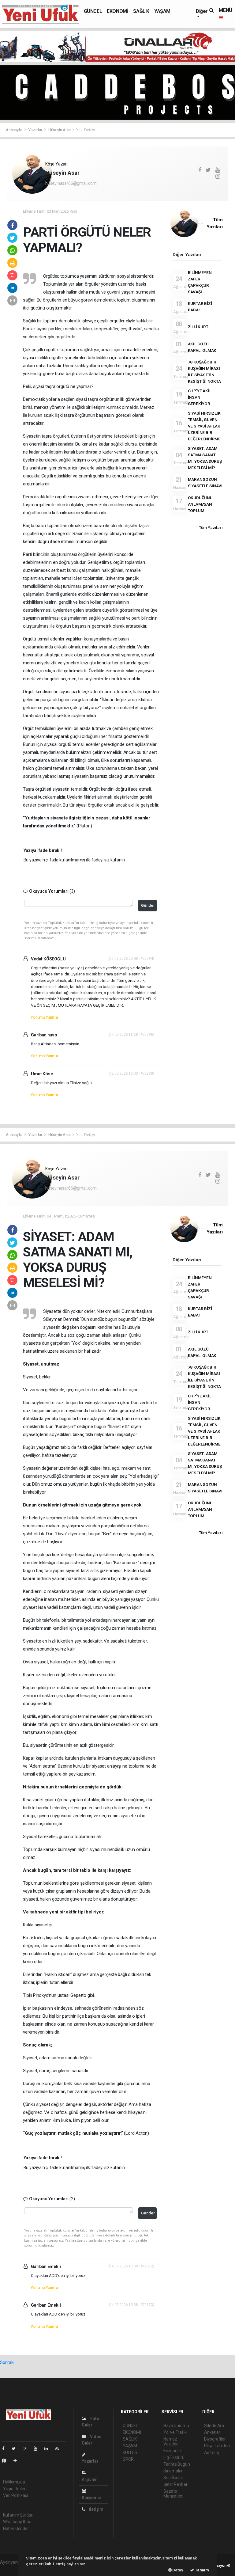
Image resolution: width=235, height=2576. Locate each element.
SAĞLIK (141, 11)
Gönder (148, 905)
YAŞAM (162, 11)
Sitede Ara (214, 2426)
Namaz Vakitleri (171, 2441)
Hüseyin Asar (60, 130)
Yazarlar (36, 130)
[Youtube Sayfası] (38, 2449)
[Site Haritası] (7, 2460)
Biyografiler (215, 2439)
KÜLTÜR (130, 2453)
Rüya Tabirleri (217, 2446)
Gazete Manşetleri (173, 2494)
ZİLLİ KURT (198, 327)
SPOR (128, 2459)
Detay (177, 2570)
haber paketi (12, 2569)
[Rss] (60, 2449)
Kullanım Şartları (18, 2515)
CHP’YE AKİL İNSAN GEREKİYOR (200, 397)
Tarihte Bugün (177, 2464)
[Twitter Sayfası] (16, 2449)
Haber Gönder (16, 2529)
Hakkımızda (14, 2482)
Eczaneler (173, 2451)
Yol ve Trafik (175, 2432)
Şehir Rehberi (176, 2484)
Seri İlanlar (173, 2478)
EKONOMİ (117, 11)
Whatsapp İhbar (18, 2522)
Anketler (212, 2432)
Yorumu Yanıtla (44, 1017)
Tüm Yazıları (211, 527)
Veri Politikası (15, 2495)
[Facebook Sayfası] (6, 2449)
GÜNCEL (93, 11)
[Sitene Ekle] (18, 2460)
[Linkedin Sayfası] (49, 2449)
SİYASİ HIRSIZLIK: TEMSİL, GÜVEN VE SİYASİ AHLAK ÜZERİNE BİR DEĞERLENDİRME (205, 426)
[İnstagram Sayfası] (27, 2449)
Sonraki (7, 2362)
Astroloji (212, 2453)
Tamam (201, 2570)
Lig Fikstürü (174, 2457)
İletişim (96, 2509)
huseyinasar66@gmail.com (71, 183)
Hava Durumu (176, 2426)
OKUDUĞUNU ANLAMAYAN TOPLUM (200, 504)
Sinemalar (173, 2471)
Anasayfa (14, 130)
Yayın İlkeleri (15, 2489)
